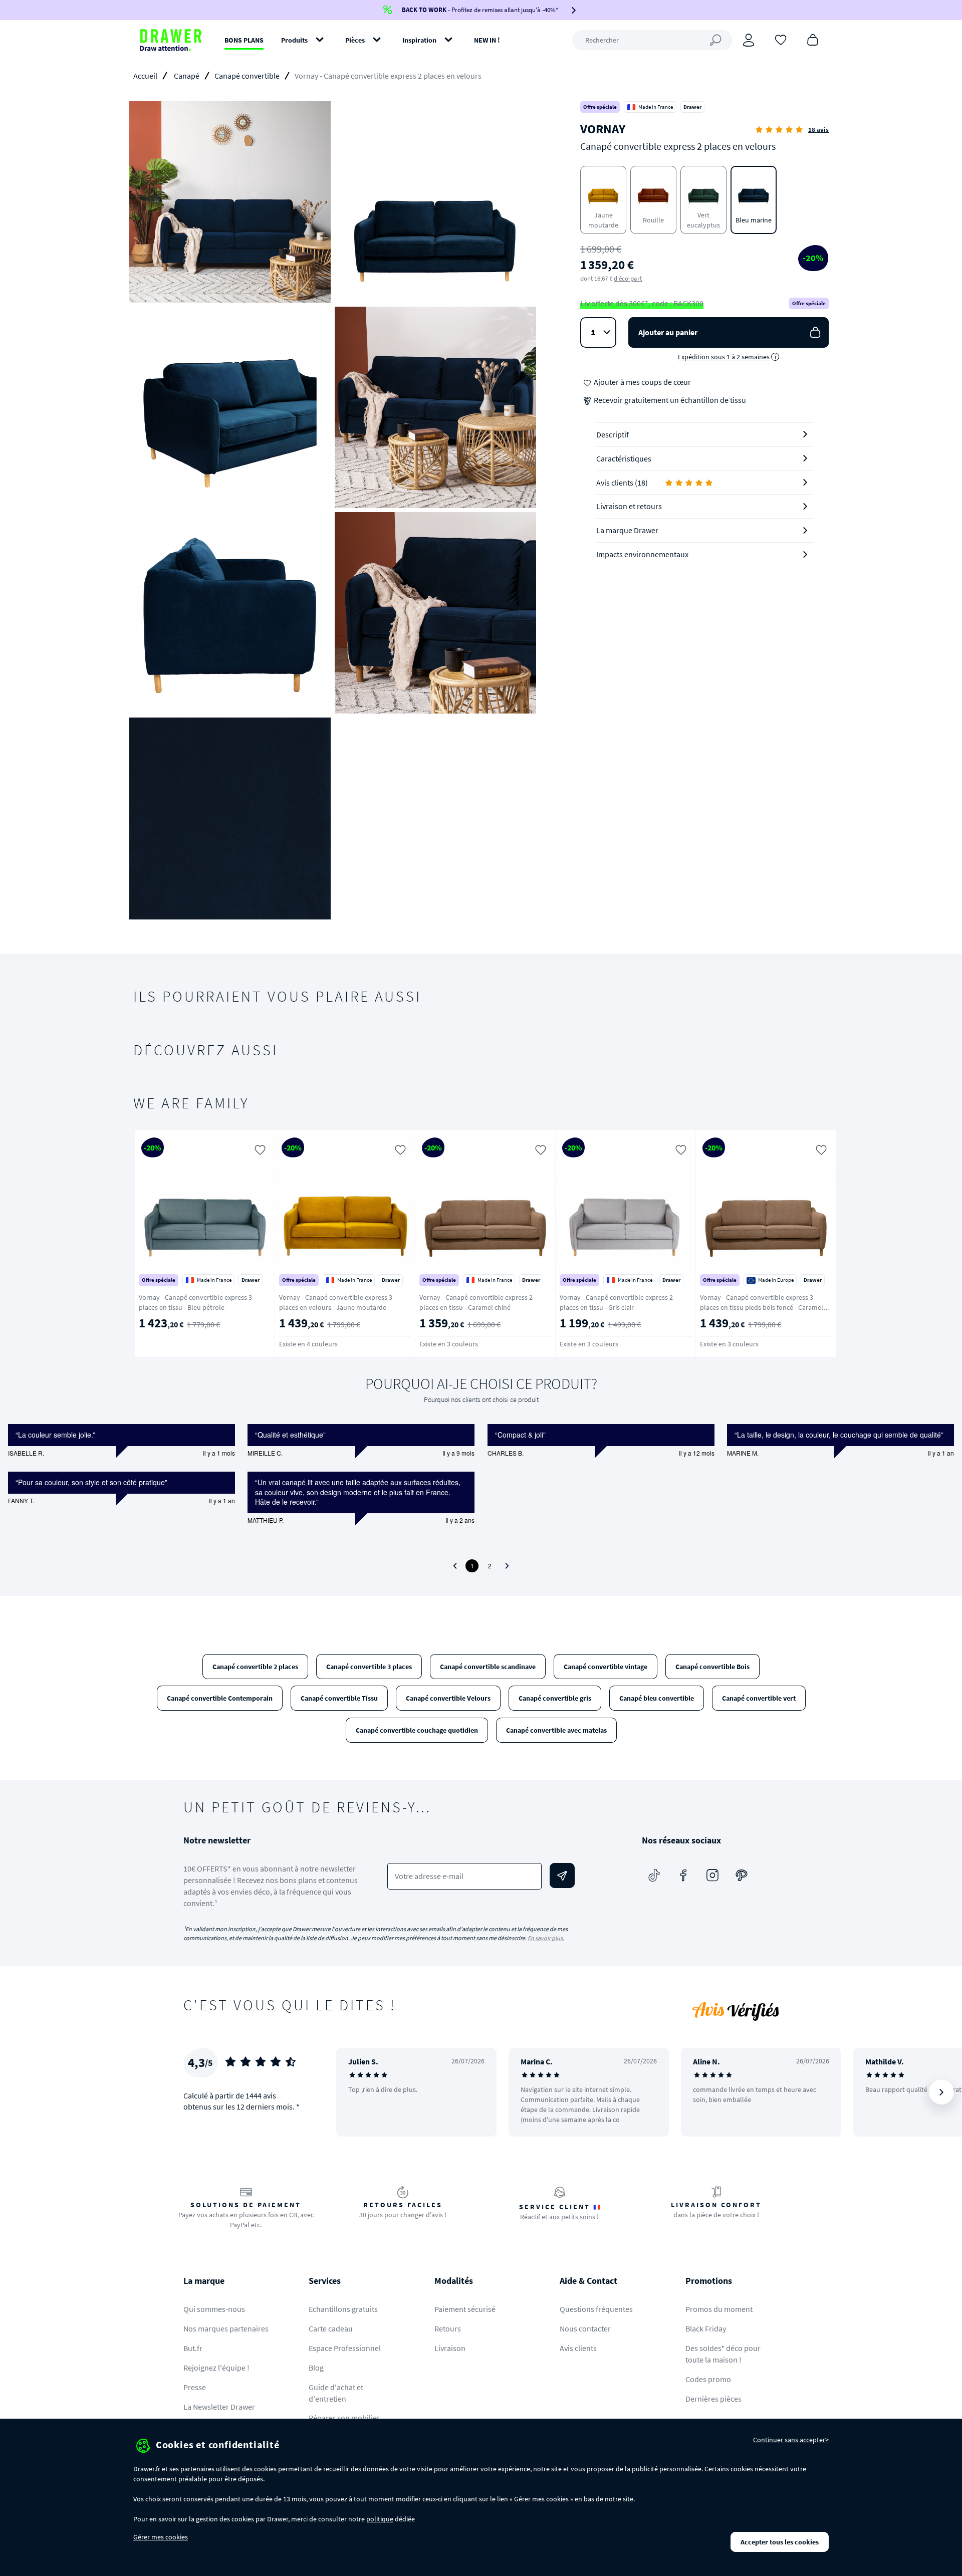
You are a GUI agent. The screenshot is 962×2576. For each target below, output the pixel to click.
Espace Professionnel (345, 2348)
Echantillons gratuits (343, 2309)
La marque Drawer (627, 530)
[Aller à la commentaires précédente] (455, 1566)
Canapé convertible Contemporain (220, 1698)
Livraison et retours (629, 506)
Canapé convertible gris (555, 1698)
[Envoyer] (562, 1876)
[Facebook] (683, 1876)
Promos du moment (719, 2309)
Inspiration (419, 40)
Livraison (450, 2348)
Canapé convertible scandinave (488, 1667)
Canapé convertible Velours (448, 1698)
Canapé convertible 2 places (255, 1667)
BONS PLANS (244, 40)
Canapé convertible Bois (712, 1667)
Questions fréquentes (596, 2309)
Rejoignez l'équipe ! (216, 2368)
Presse (195, 2387)
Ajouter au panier (668, 332)
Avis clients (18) (622, 483)
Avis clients (578, 2348)
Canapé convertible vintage (606, 1667)
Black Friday (706, 2328)
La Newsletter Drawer (219, 2407)
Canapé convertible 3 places (369, 1667)
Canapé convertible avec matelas (556, 1730)
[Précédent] (154, 1244)
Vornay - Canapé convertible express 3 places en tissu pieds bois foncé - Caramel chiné (762, 1307)
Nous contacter (585, 2328)
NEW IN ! (487, 40)
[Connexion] (749, 40)
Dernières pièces (713, 2399)
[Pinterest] (742, 1876)
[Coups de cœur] (781, 39)
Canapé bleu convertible (657, 1698)
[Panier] (813, 39)
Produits (294, 40)
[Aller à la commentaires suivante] (507, 1566)
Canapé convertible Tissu (339, 1698)
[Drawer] (171, 40)
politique (380, 2519)
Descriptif (613, 434)
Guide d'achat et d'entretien (336, 2393)
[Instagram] (712, 1876)
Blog (316, 2368)
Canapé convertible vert (759, 1698)
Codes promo (708, 2379)
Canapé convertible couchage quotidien (417, 1730)
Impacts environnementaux (642, 554)
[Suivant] (941, 1244)
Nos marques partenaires (226, 2328)
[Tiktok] (654, 1876)
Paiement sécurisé (465, 2309)
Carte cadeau (331, 2328)
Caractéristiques (624, 458)
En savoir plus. (546, 1938)
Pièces (355, 40)
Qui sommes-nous (214, 2309)
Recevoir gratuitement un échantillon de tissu (669, 400)
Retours (448, 2328)
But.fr (193, 2348)
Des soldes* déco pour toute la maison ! (723, 2354)
